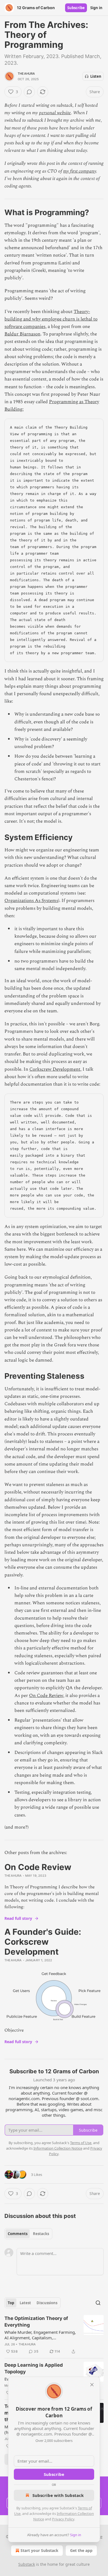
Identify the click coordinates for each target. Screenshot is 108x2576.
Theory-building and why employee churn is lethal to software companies (51, 319)
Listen (96, 76)
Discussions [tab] (47, 2303)
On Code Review (46, 1696)
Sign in (96, 8)
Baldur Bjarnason (22, 334)
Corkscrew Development (55, 1069)
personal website (55, 113)
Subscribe (76, 8)
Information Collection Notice (58, 2148)
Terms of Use (81, 2143)
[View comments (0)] (29, 92)
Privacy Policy (63, 2519)
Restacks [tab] (41, 2234)
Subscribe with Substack (58, 2495)
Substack (27, 2564)
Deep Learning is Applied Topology (34, 2368)
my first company (80, 171)
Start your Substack (39, 2550)
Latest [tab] (25, 2303)
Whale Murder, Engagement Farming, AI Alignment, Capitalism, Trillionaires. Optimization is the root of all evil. (40, 2335)
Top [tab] (11, 2303)
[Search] (98, 2303)
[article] (54, 2335)
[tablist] (28, 2234)
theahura (26, 74)
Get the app (81, 2550)
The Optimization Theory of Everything (36, 2322)
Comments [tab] (18, 2234)
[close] (92, 2385)
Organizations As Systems (31, 901)
